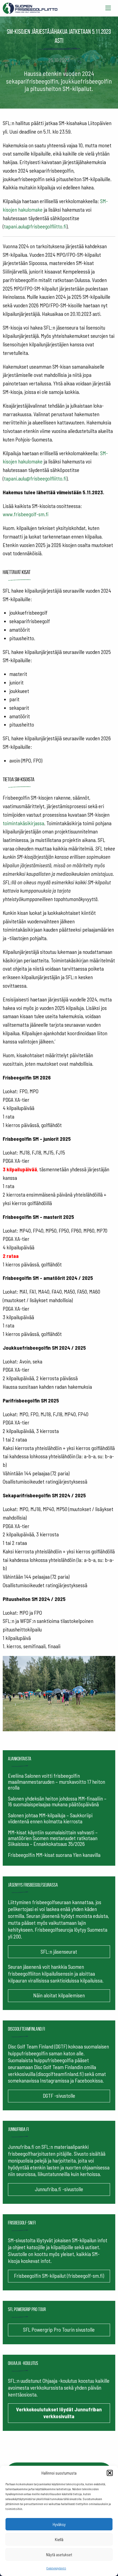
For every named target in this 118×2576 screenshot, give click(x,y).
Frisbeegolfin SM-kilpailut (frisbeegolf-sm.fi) (59, 2276)
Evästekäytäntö (56, 2568)
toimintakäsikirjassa (23, 823)
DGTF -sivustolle (59, 2096)
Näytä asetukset (59, 2555)
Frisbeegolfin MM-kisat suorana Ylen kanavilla (54, 1855)
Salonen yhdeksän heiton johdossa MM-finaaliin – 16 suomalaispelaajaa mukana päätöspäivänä (57, 1801)
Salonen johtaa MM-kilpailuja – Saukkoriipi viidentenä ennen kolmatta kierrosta (50, 1818)
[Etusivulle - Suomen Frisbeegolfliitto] (30, 7)
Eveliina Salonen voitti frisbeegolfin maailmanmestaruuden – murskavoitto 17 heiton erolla (57, 1781)
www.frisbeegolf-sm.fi (26, 514)
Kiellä (59, 2539)
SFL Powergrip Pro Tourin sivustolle (59, 2330)
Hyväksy (59, 2524)
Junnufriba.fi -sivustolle (59, 2189)
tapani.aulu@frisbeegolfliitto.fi (35, 226)
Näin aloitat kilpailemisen (59, 1995)
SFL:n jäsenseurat (59, 1952)
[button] (110, 2473)
